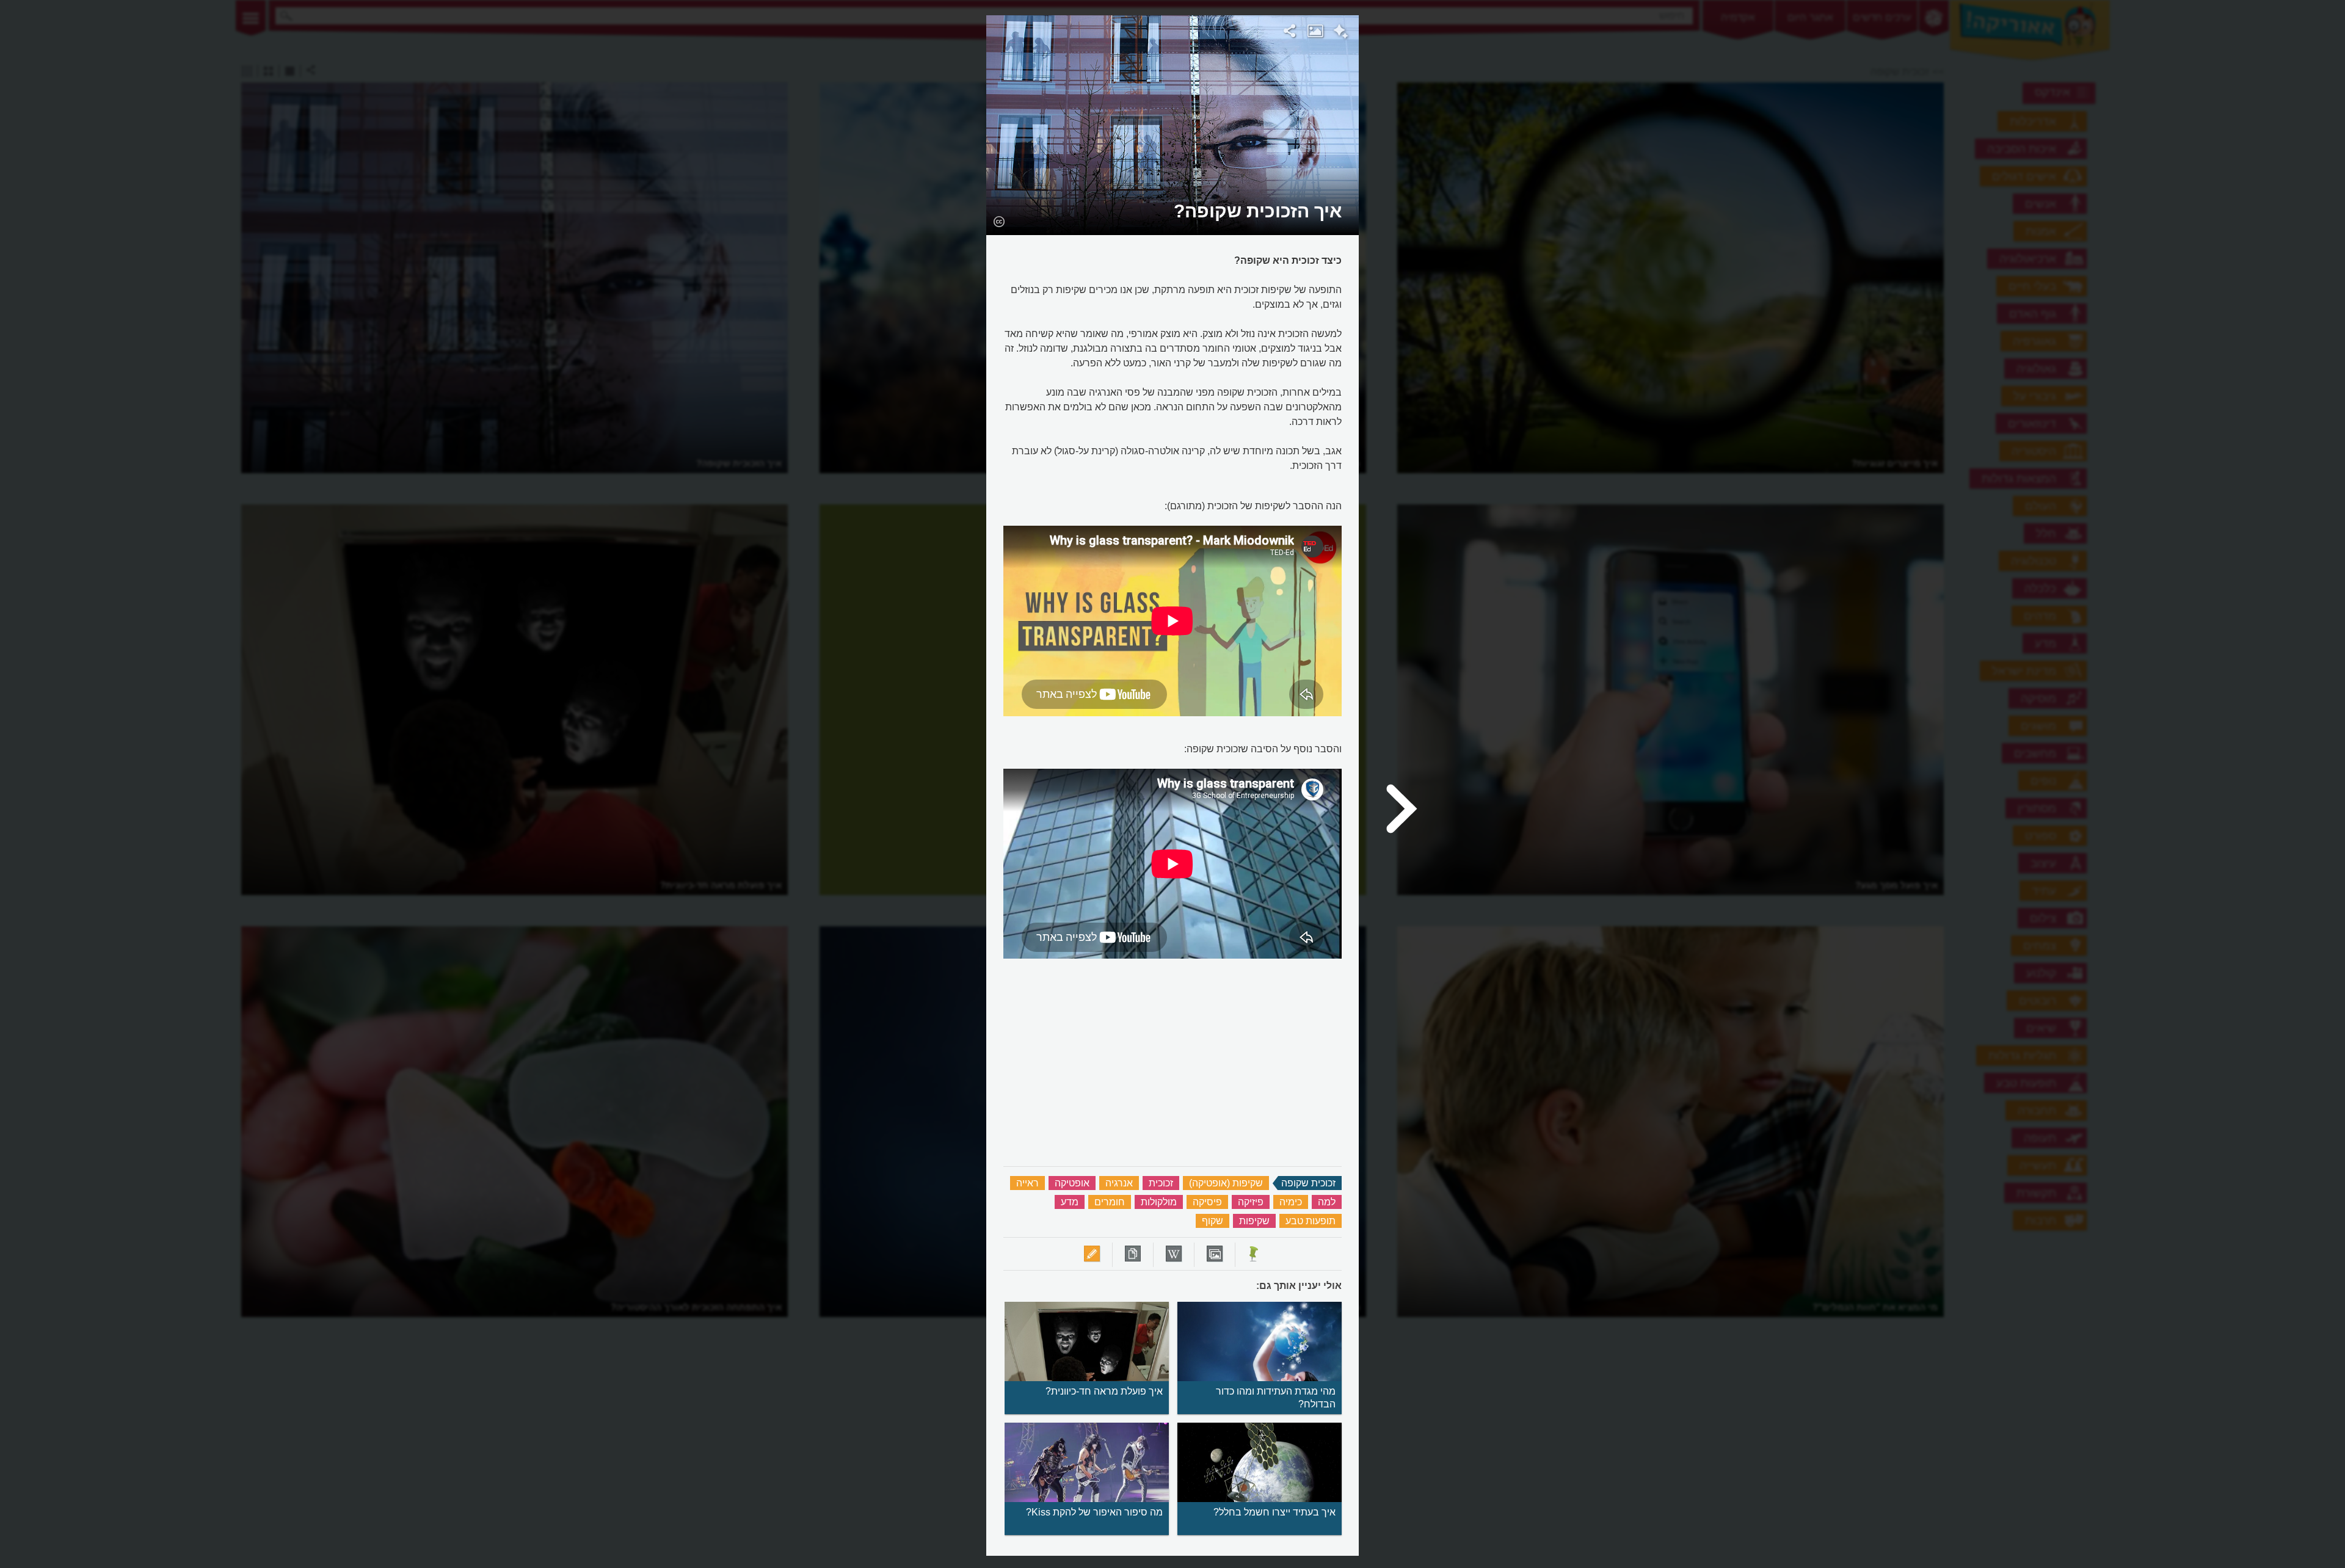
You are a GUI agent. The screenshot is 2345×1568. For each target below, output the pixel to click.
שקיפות (1254, 1221)
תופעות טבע (1311, 1221)
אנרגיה (1119, 1183)
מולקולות (1159, 1202)
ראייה (1027, 1183)
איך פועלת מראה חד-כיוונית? (1104, 1391)
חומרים (1110, 1202)
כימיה (1291, 1202)
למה (1327, 1202)
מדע (1070, 1202)
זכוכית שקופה (1308, 1183)
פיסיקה (1207, 1202)
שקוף (1212, 1221)
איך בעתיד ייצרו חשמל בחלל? (1274, 1512)
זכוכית (1161, 1183)
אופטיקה (1072, 1183)
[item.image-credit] (999, 221)
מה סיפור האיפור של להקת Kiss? (1094, 1512)
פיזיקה (1251, 1202)
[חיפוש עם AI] (1341, 33)
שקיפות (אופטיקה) (1226, 1183)
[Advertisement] (1516, 198)
